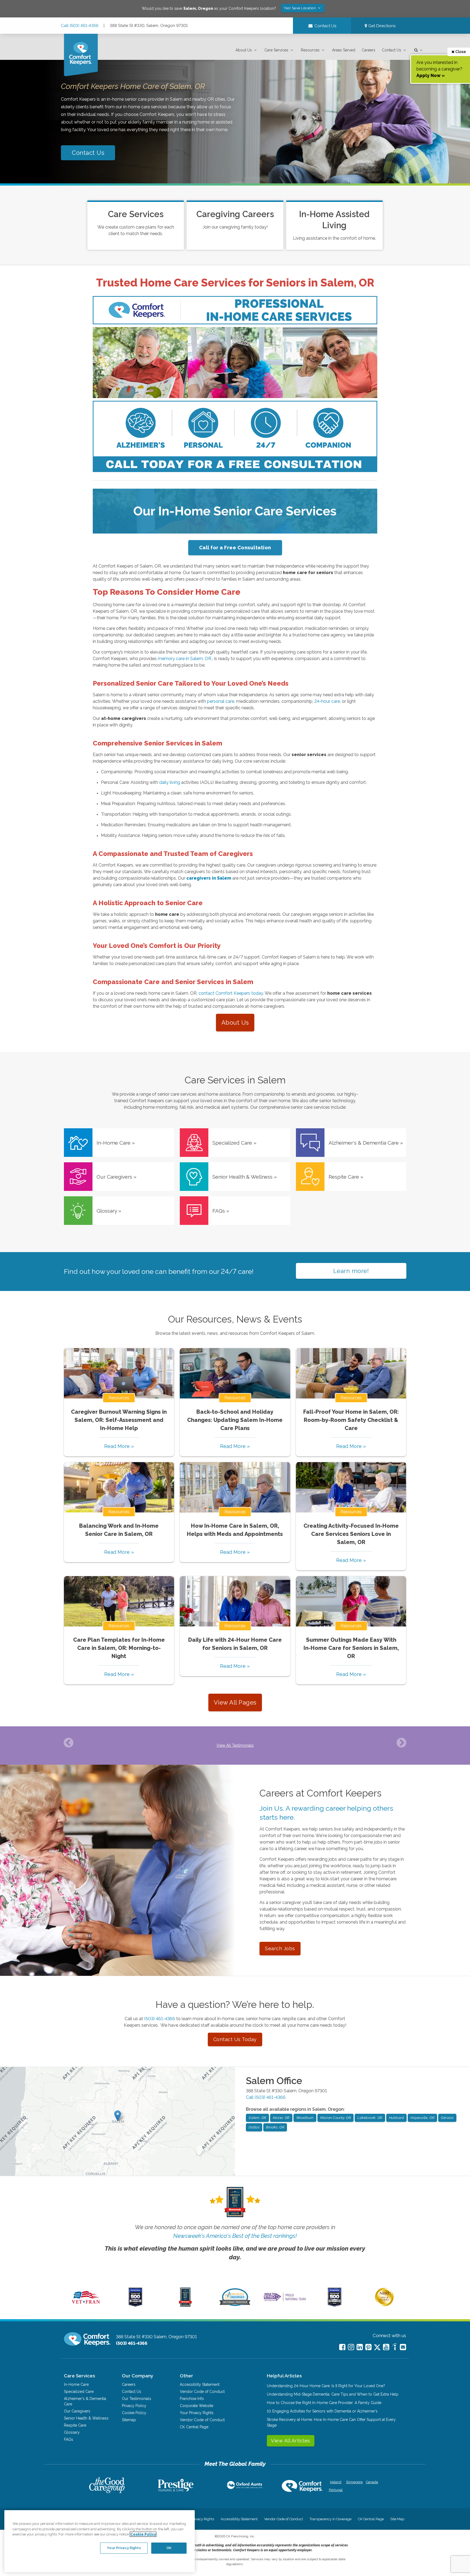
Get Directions (381, 26)
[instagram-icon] (351, 2347)
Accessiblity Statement (200, 2384)
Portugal (336, 2490)
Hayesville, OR (422, 2118)
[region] (100, 2541)
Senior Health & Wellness (86, 2418)
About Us (244, 50)
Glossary (72, 2432)
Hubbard (397, 2118)
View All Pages (235, 1702)
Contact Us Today (235, 2039)
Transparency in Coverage (330, 2519)
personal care (220, 701)
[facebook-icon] (342, 2347)
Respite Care (75, 2425)
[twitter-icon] (377, 2348)
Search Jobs (280, 1948)
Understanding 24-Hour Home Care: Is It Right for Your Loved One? (326, 2386)
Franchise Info (192, 2399)
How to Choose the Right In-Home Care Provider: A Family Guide (324, 2403)
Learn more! (351, 1271)
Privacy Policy (134, 2406)
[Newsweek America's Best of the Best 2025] (185, 2305)
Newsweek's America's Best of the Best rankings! (235, 2236)
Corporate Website (197, 2406)
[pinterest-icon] (368, 2347)
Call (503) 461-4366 (80, 26)
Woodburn (305, 2118)
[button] (247, 50)
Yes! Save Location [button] (300, 8)
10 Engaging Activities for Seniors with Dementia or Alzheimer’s (322, 2411)
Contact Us (392, 50)
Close (460, 52)
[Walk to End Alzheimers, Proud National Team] (285, 2301)
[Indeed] (395, 2348)
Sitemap (129, 2420)
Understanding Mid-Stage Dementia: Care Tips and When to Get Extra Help (333, 2394)
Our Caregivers (77, 2411)
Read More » (119, 1446)
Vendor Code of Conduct (202, 2392)
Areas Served (344, 50)
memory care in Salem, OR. (185, 659)
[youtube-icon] (386, 2347)
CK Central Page (194, 2427)
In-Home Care (76, 2384)
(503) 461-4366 (160, 2019)
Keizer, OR (281, 2118)
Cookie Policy (134, 2413)
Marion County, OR (336, 2118)
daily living (169, 782)
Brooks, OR (275, 2127)
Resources (310, 50)
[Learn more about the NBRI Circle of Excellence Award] (384, 2305)
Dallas (254, 2127)
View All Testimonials (235, 1745)
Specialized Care (79, 2392)
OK (169, 2548)
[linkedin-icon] (360, 2347)
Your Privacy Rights (197, 2413)
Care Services (276, 50)
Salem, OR (257, 2118)
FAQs (69, 2439)
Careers (369, 50)
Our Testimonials (137, 2399)
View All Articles (291, 2441)
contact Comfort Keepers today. (231, 993)
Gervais (447, 2118)
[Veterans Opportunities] (86, 2305)
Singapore (354, 2482)
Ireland (336, 2482)
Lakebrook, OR (370, 2118)
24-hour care (327, 701)
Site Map (397, 2519)
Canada (372, 2482)
